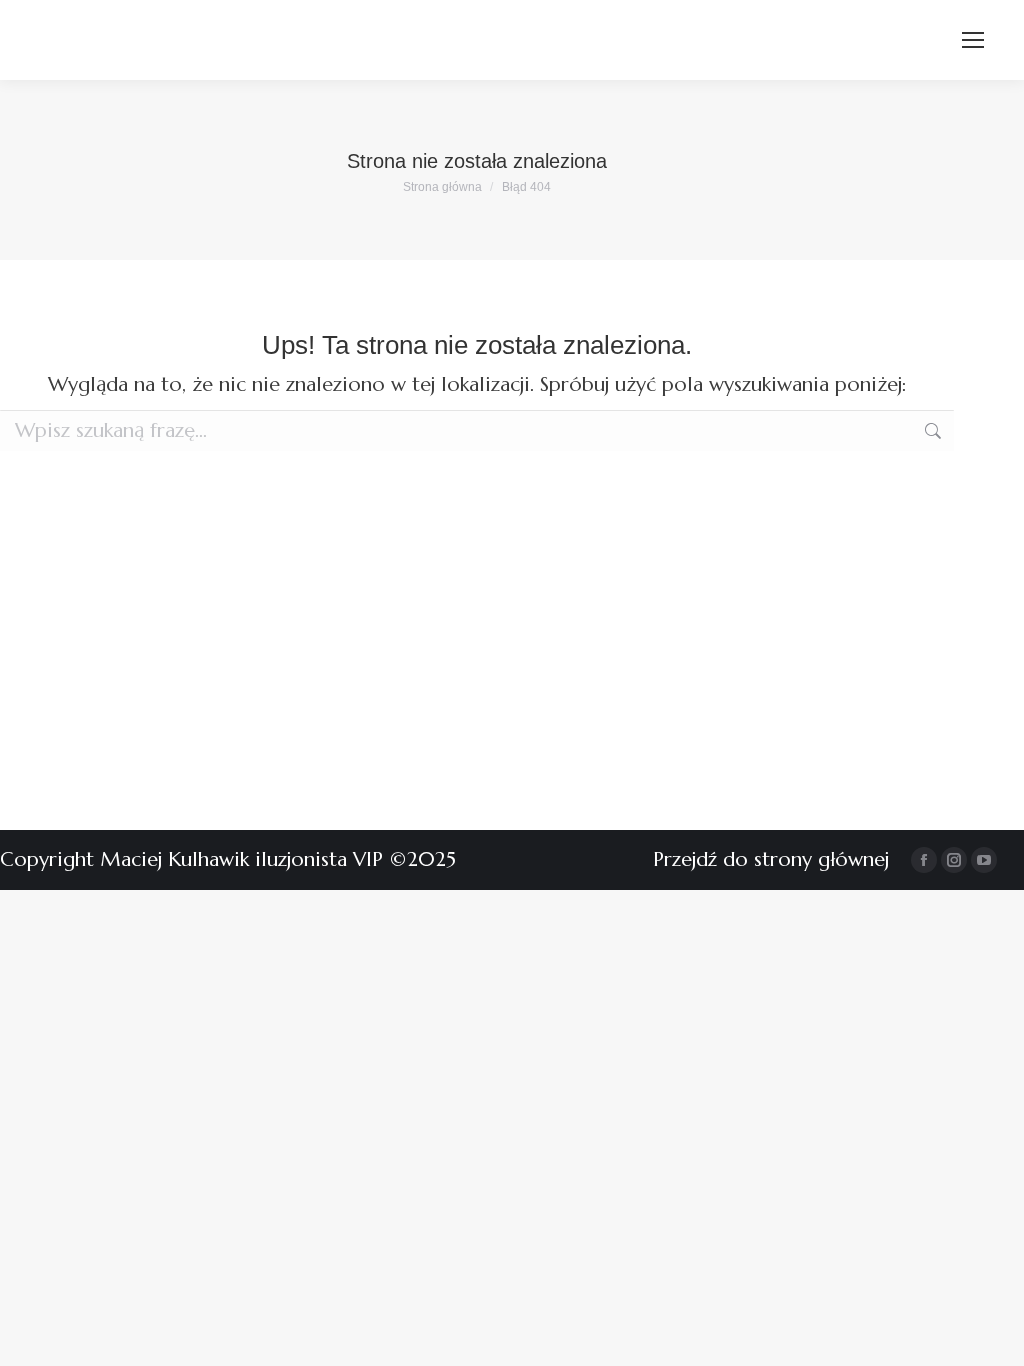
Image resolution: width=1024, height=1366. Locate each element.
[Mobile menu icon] (973, 40)
